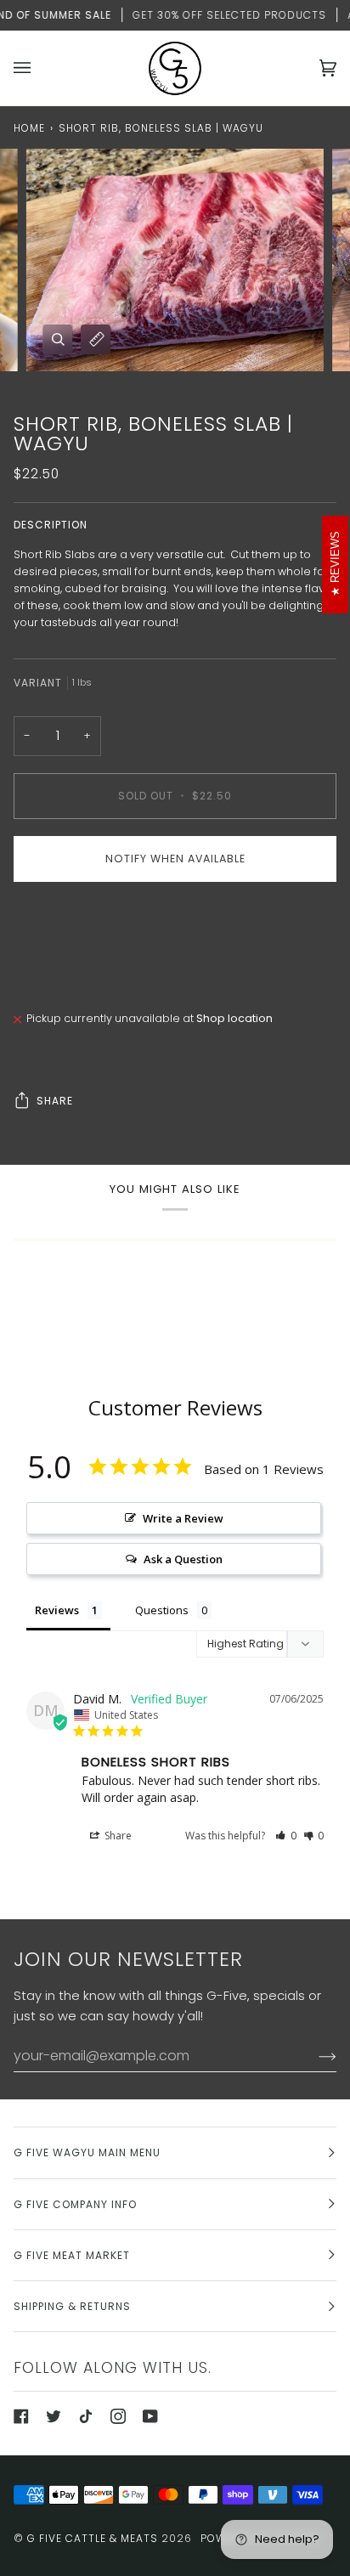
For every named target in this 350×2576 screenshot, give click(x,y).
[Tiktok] (86, 2416)
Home (29, 128)
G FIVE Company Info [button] (75, 2204)
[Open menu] (39, 68)
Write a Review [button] (183, 1518)
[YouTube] (150, 2416)
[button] (286, 1836)
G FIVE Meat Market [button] (72, 2255)
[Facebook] (21, 2416)
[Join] (314, 2056)
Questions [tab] (162, 1610)
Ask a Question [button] (183, 1559)
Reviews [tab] (57, 1610)
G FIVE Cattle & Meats (93, 2538)
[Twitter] (54, 2416)
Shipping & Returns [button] (72, 2306)
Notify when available (175, 859)
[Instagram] (118, 2416)
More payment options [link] (76, 959)
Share (55, 1101)
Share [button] (117, 1836)
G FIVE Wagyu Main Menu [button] (87, 2152)
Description (51, 525)
